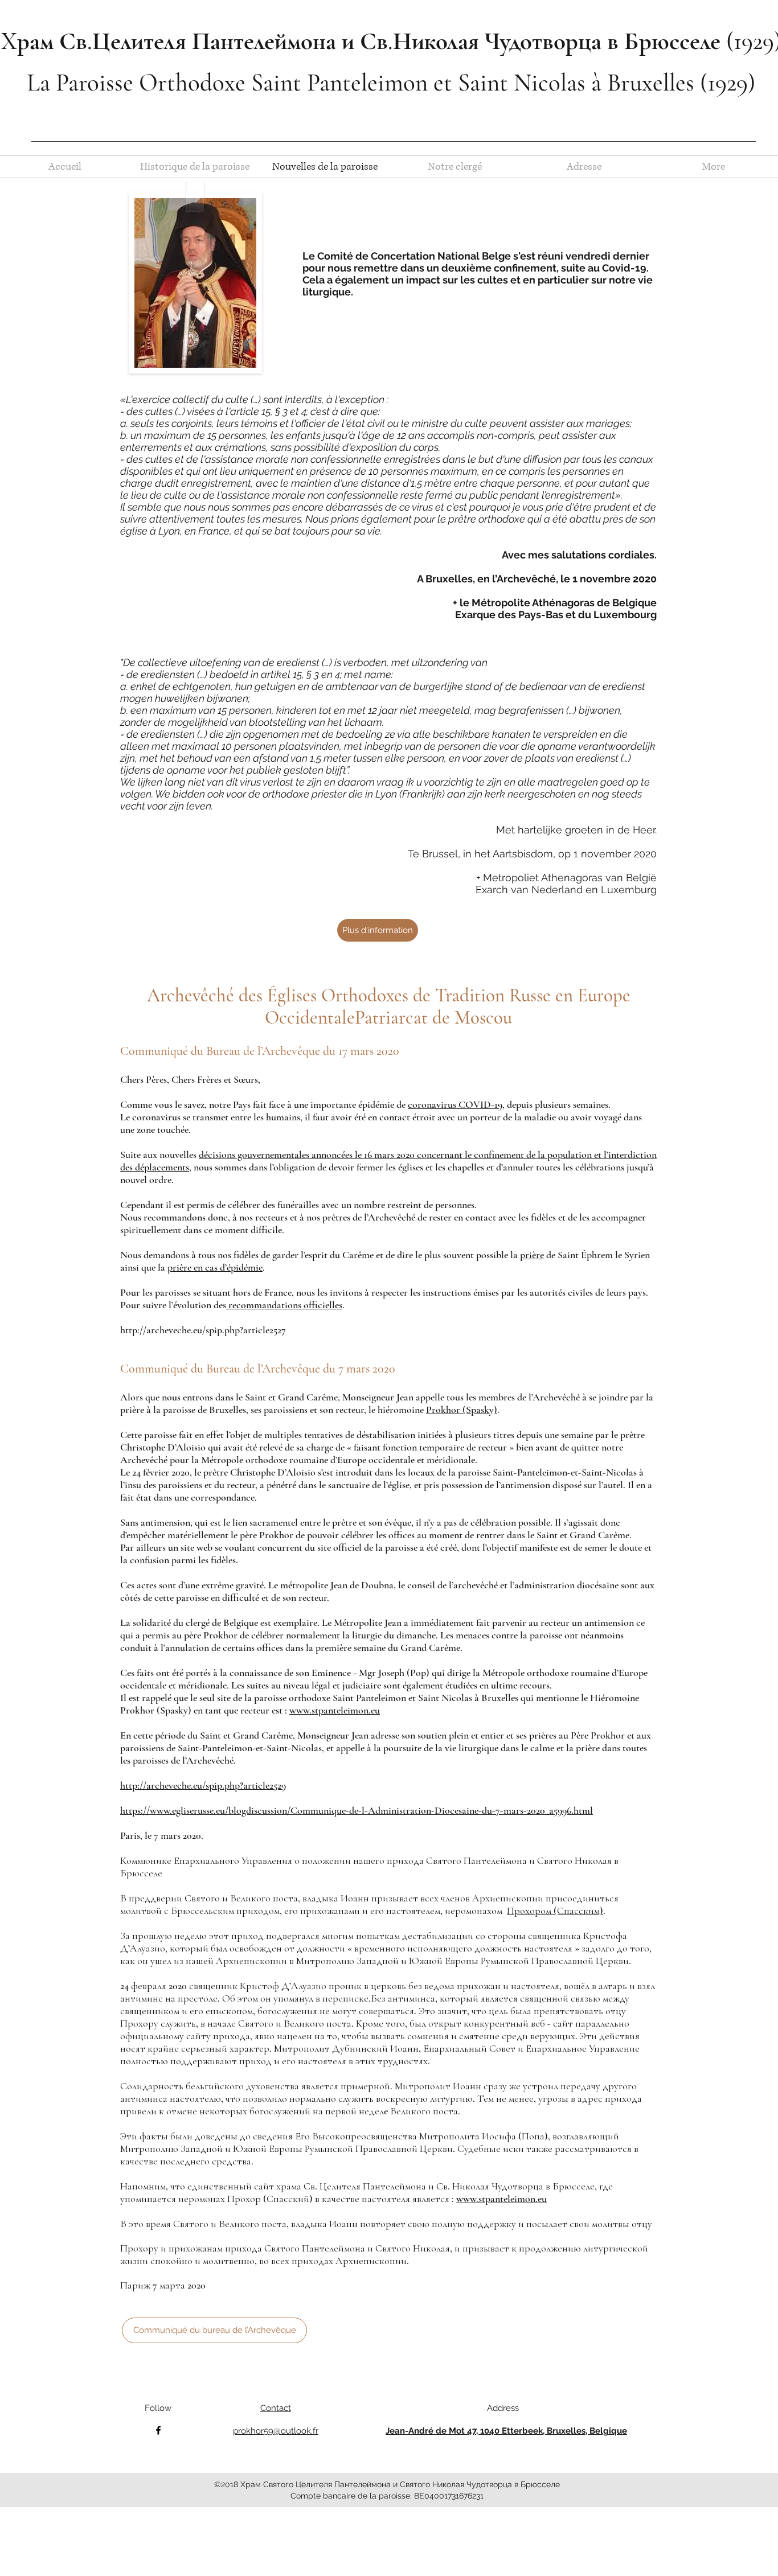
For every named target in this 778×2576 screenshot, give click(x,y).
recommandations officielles (284, 1305)
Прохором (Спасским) (555, 1911)
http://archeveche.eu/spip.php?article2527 (203, 1330)
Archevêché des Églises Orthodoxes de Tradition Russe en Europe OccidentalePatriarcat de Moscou (389, 1006)
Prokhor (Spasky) (462, 1410)
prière (532, 1255)
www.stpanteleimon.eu (335, 1710)
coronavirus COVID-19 (455, 1104)
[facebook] (158, 2430)
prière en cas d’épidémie (215, 1267)
